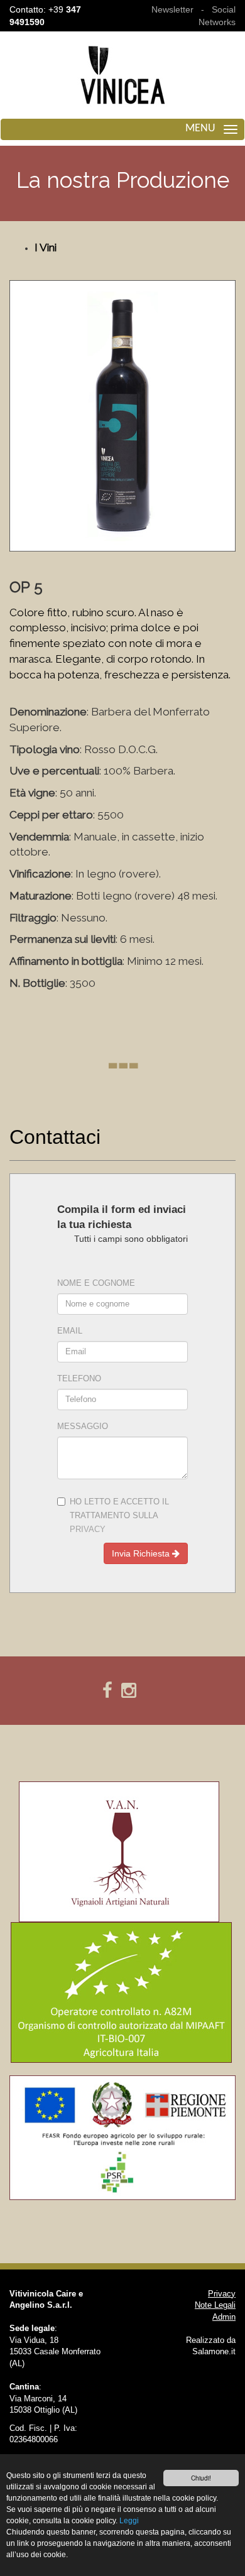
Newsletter (172, 9)
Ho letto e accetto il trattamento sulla (119, 1516)
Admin (224, 2317)
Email (70, 1331)
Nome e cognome (96, 1283)
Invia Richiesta (142, 1553)
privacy (88, 1530)
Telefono (79, 1379)
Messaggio (83, 1427)
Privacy (222, 2294)
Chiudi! (201, 2478)
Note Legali (215, 2305)
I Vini (46, 247)
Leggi (129, 2521)
